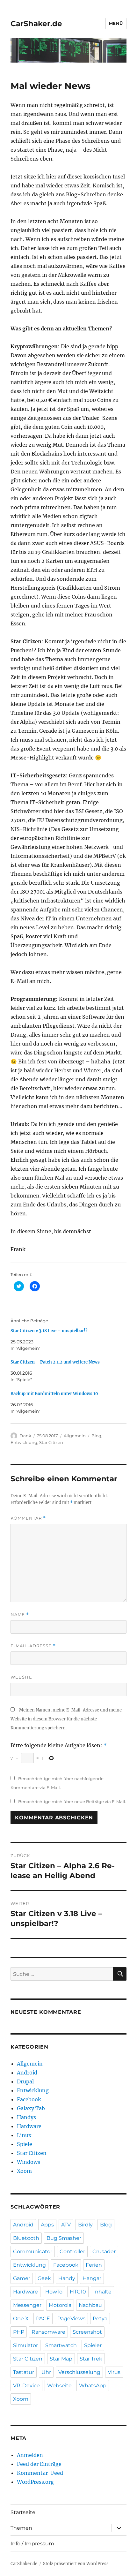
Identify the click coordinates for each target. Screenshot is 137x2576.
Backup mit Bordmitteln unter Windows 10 (54, 1394)
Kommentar (28, 1518)
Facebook (29, 2099)
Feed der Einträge (39, 2464)
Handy (67, 2278)
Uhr (46, 2372)
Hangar (92, 2278)
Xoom (24, 2171)
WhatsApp (93, 2386)
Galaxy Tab (31, 2108)
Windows (29, 2162)
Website (21, 1677)
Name (20, 1615)
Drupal (25, 2081)
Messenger (27, 2305)
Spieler (93, 2345)
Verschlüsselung (79, 2372)
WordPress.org (35, 2482)
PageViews (71, 2319)
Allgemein (75, 1436)
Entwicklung (24, 1442)
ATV (66, 2225)
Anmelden (30, 2455)
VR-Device (26, 2386)
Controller (72, 2251)
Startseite (23, 2512)
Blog (96, 1436)
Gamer (22, 2278)
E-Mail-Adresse (33, 1646)
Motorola (60, 2305)
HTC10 (78, 2292)
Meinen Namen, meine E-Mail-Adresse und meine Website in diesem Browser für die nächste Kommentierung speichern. (66, 1719)
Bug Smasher (64, 2238)
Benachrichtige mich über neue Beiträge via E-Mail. (72, 1802)
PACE (43, 2319)
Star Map (61, 2359)
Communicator (33, 2251)
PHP (19, 2332)
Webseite (59, 2386)
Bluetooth (26, 2238)
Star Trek (91, 2359)
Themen (21, 2528)
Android (27, 2073)
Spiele (25, 2144)
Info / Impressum (32, 2544)
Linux (24, 2135)
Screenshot (87, 2332)
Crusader (104, 2251)
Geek (44, 2278)
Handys (26, 2117)
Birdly (85, 2225)
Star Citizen (51, 1442)
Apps (47, 2225)
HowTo (54, 2292)
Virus (114, 2372)
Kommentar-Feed (40, 2473)
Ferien (94, 2265)
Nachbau (90, 2305)
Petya (100, 2319)
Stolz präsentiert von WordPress (76, 2564)
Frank (25, 1436)
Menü (116, 23)
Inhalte (102, 2292)
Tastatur (24, 2372)
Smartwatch (61, 2345)
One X (21, 2319)
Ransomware (48, 2332)
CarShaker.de (36, 24)
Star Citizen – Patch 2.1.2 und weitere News (55, 1362)
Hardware (29, 2126)
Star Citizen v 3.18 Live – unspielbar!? (49, 1331)
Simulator (25, 2345)
